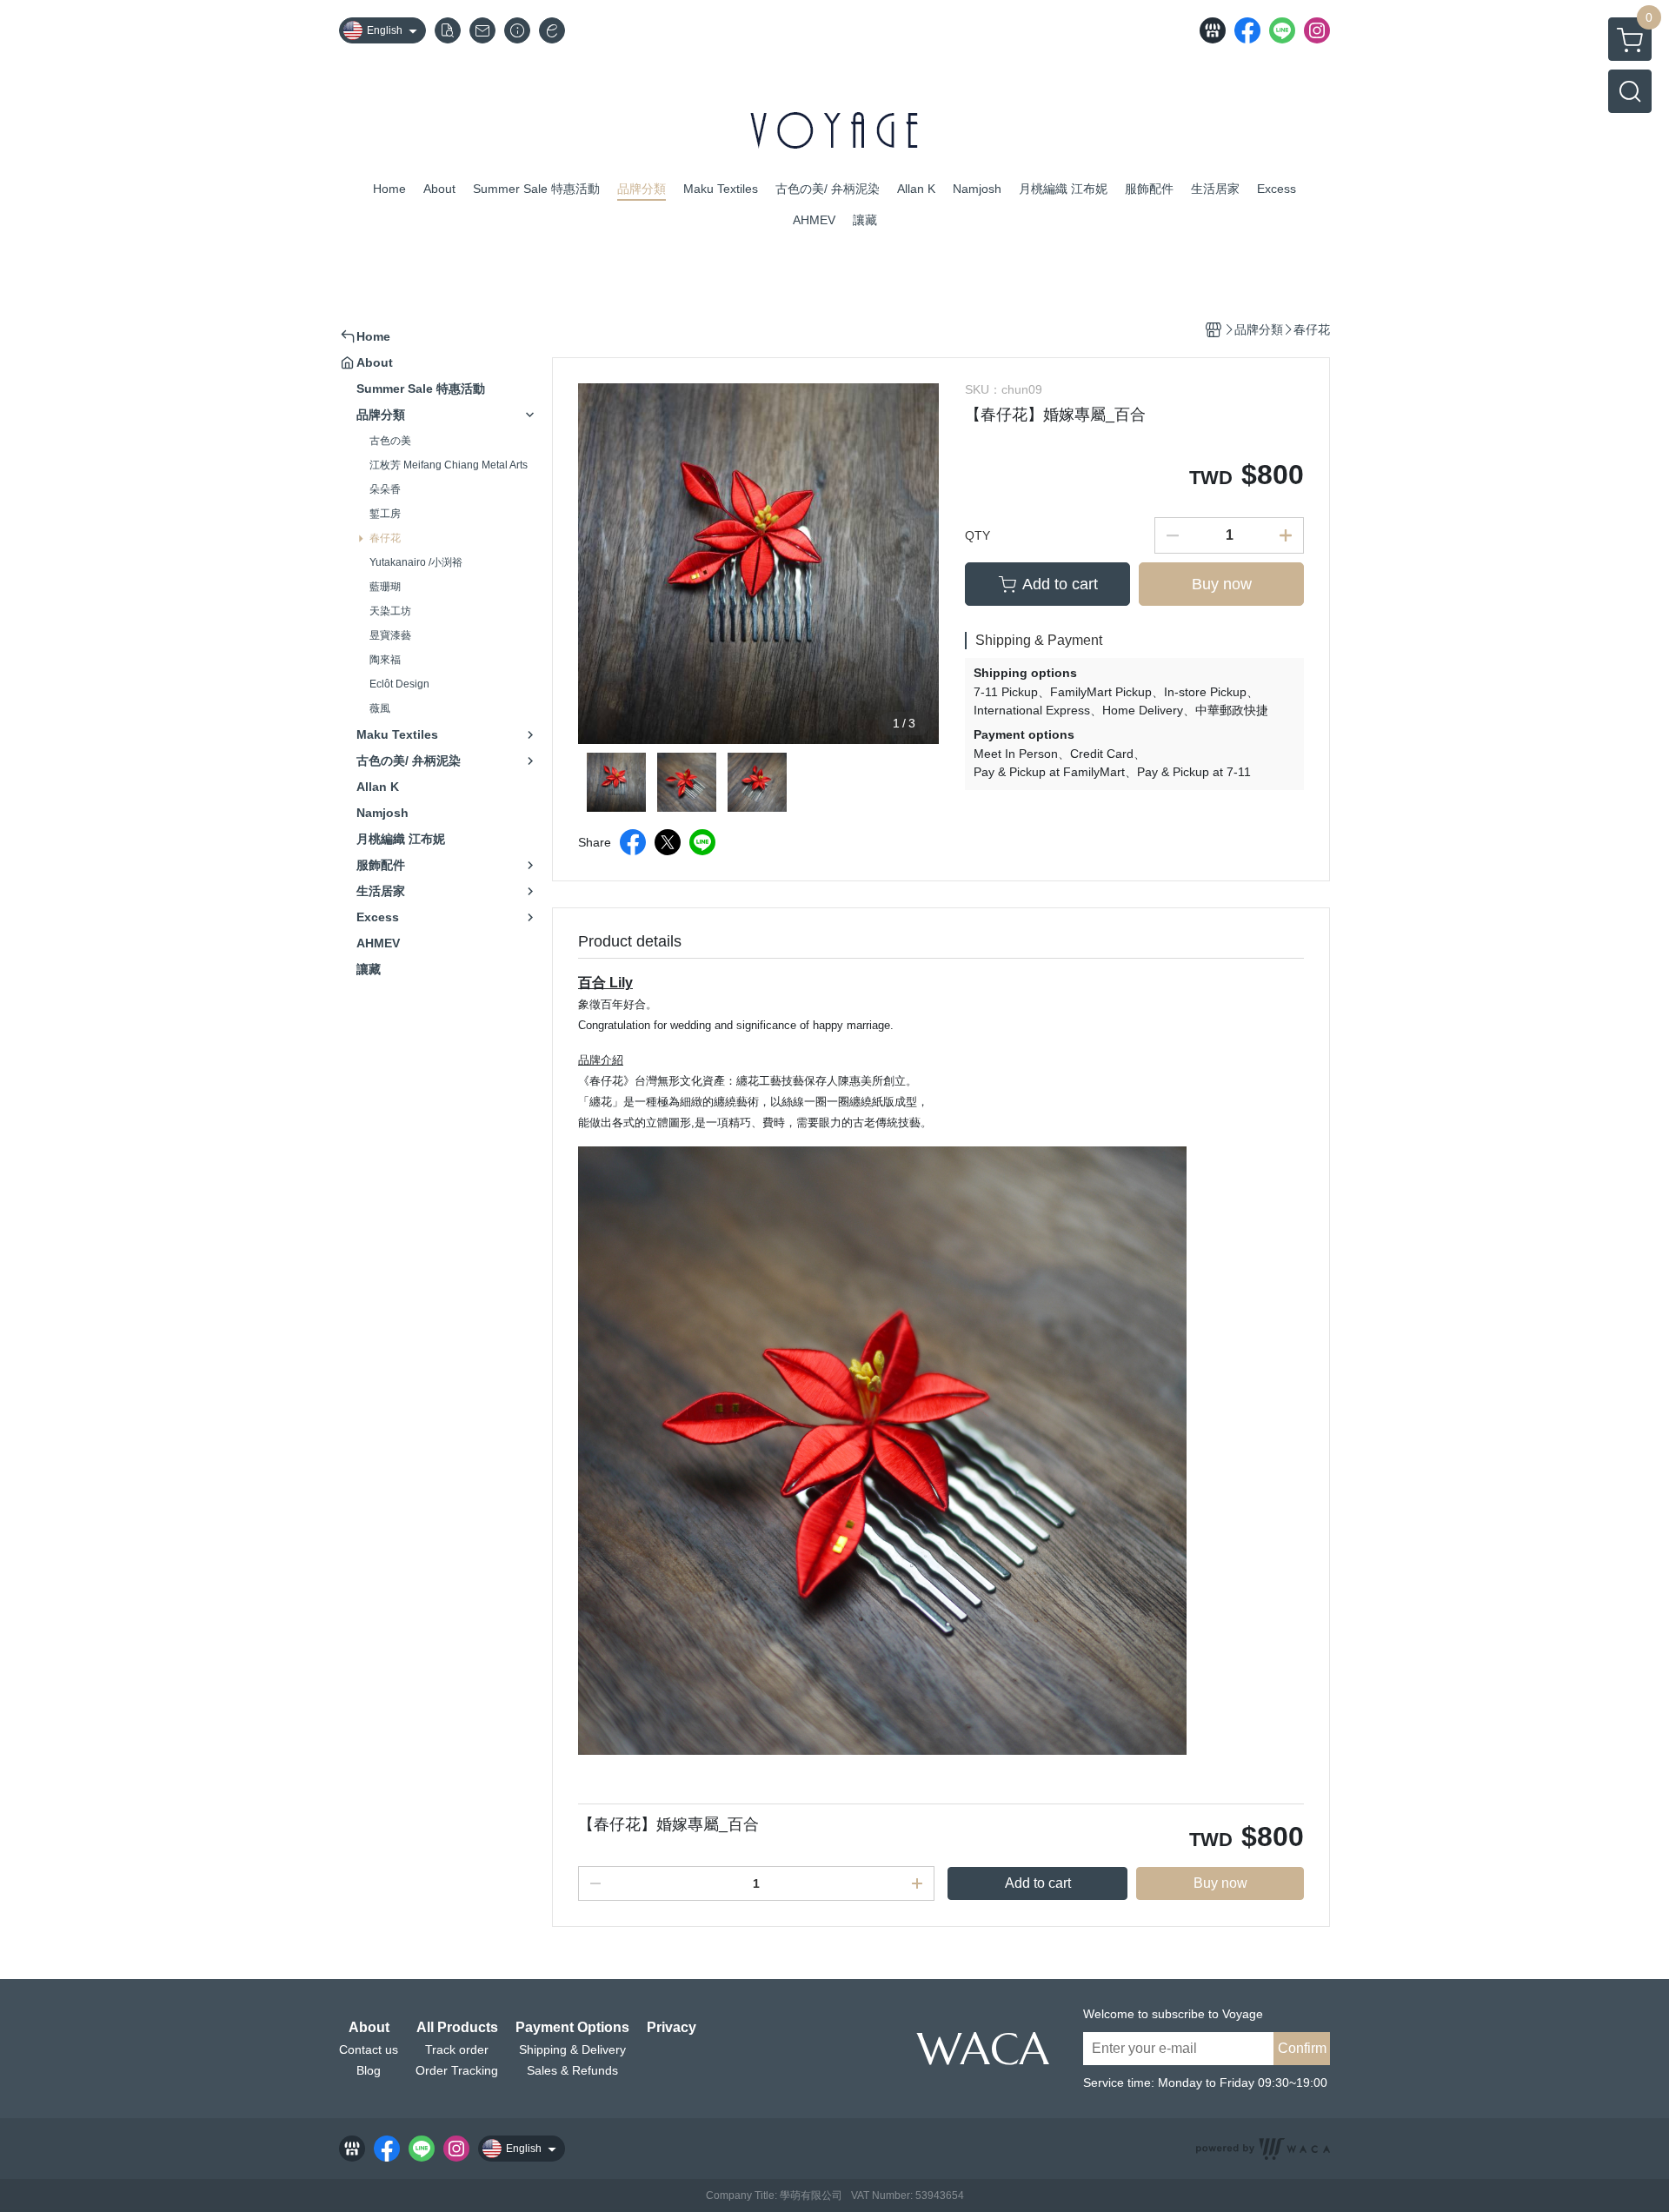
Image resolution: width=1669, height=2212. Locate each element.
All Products (457, 2028)
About (369, 2028)
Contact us (369, 2049)
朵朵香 (385, 489)
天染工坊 (390, 611)
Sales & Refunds (572, 2070)
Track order (457, 2049)
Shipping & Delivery (572, 2049)
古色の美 (390, 441)
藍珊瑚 (385, 587)
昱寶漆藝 (390, 635)
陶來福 (385, 660)
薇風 (380, 708)
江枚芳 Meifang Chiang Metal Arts (449, 465)
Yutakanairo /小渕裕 (416, 562)
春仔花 (385, 538)
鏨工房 (385, 514)
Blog (369, 2070)
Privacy (672, 2028)
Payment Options (572, 2028)
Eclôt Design (399, 684)
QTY (977, 535)
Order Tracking (457, 2070)
